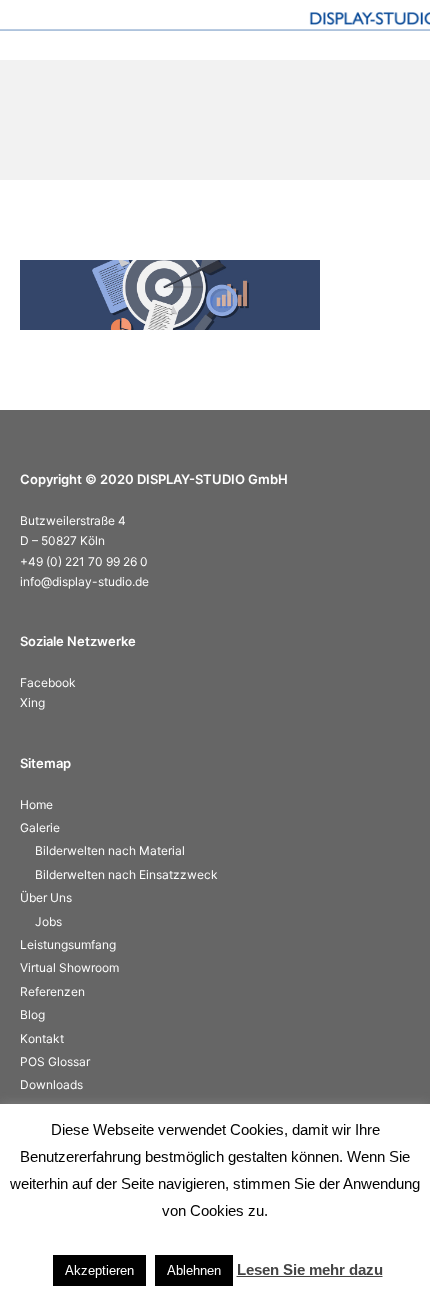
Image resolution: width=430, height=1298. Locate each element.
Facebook (48, 682)
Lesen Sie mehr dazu (310, 1269)
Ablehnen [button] (194, 1270)
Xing (32, 702)
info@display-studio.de (84, 581)
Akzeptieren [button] (99, 1270)
